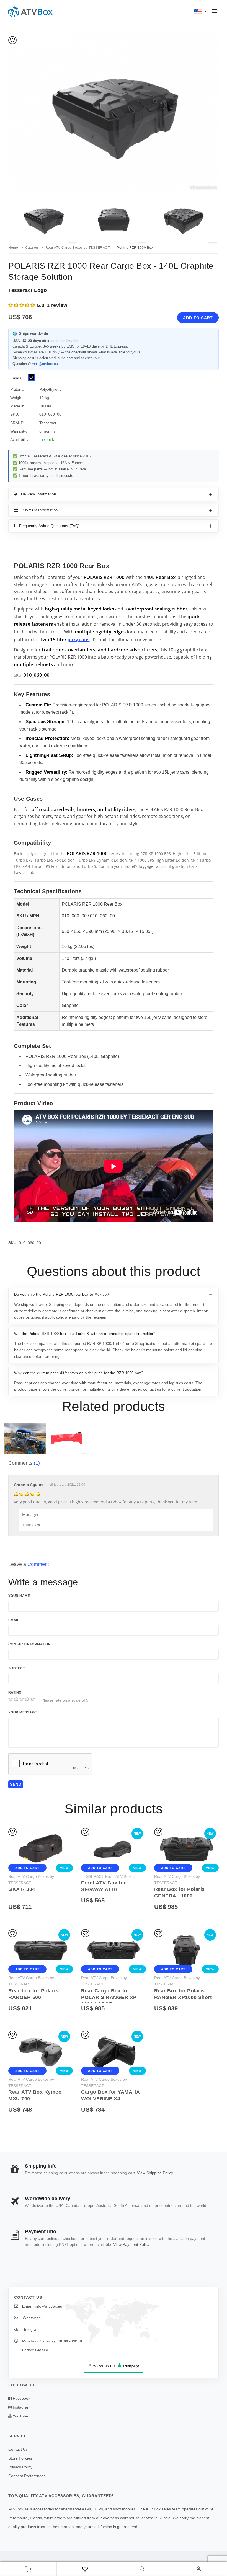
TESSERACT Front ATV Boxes (108, 1876)
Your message (23, 1712)
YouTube (20, 2416)
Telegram (31, 2329)
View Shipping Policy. (155, 2173)
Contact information (29, 1644)
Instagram (21, 2407)
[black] (32, 378)
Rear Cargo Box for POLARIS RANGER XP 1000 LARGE (109, 1997)
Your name (19, 1596)
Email (14, 1620)
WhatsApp (31, 2318)
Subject (17, 1668)
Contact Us (18, 2449)
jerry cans (78, 639)
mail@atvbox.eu (45, 364)
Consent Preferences (27, 2476)
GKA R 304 (22, 1889)
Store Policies (20, 2458)
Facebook (21, 2398)
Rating (15, 1692)
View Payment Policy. (132, 2244)
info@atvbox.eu (49, 2306)
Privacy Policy (20, 2467)
